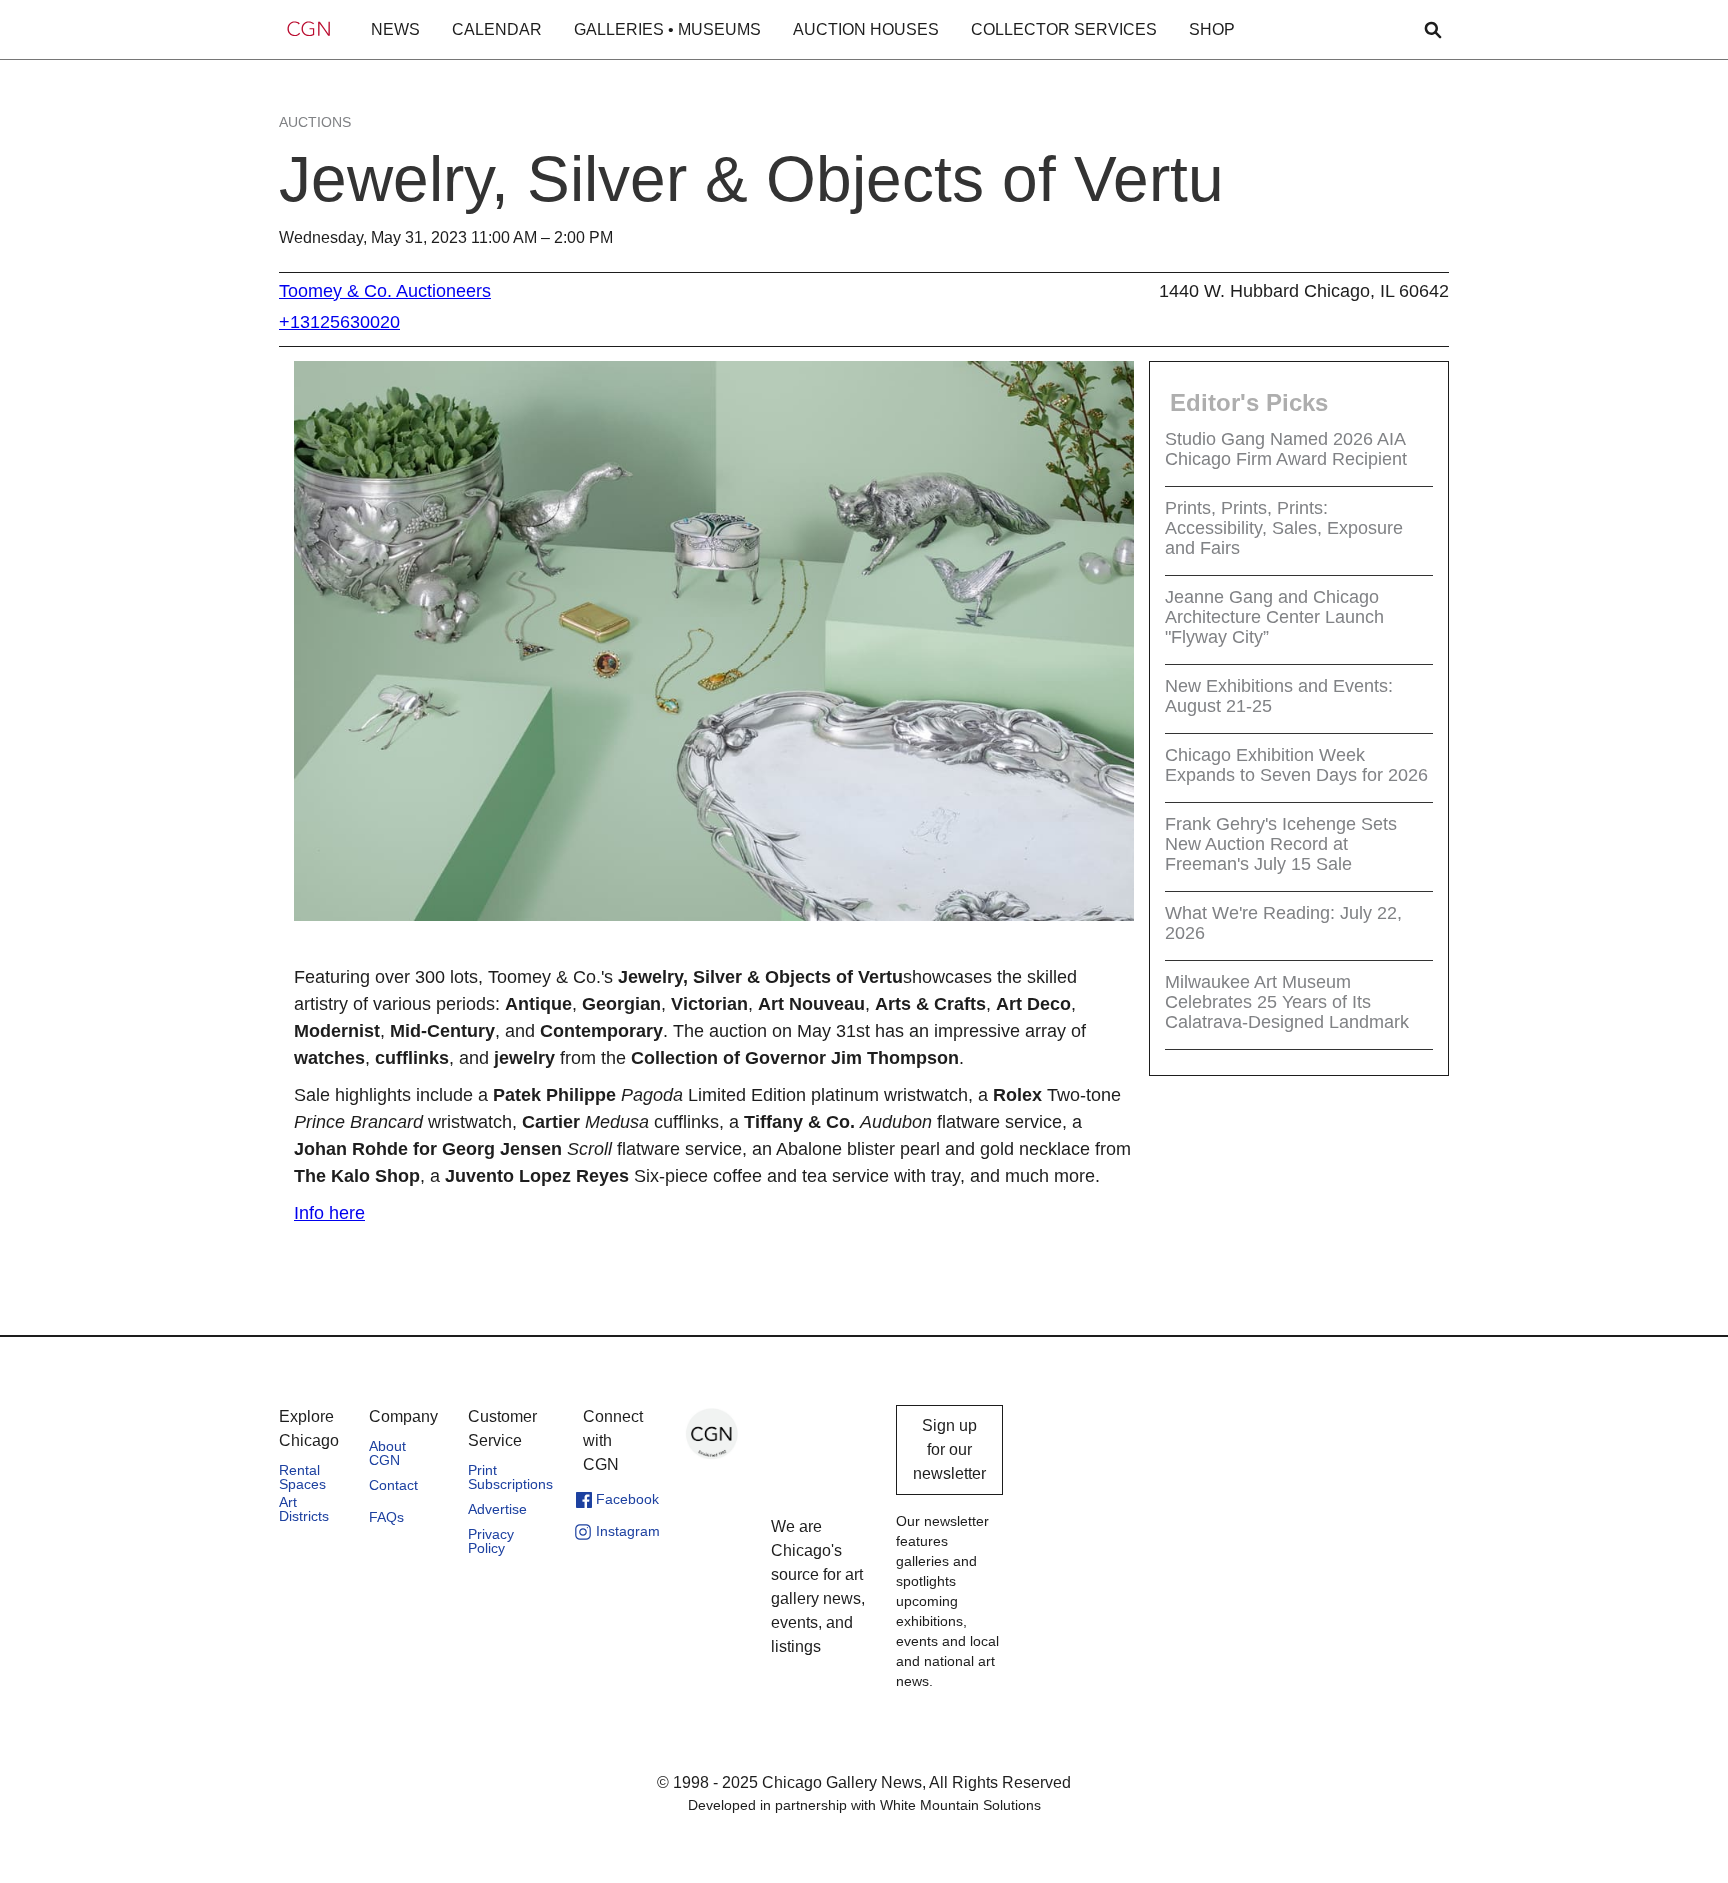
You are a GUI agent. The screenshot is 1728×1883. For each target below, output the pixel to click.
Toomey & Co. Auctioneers (385, 291)
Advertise (497, 1509)
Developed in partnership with (864, 1805)
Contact (393, 1485)
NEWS (395, 29)
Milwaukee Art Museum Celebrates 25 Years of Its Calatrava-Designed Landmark (1287, 1002)
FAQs (386, 1517)
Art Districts (304, 1509)
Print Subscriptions (510, 1477)
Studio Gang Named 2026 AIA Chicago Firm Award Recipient (1286, 449)
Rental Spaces (302, 1477)
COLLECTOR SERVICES (1064, 29)
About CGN (387, 1453)
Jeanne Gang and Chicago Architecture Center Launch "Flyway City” (1274, 617)
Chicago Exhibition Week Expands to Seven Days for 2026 (1296, 765)
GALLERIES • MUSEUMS (667, 29)
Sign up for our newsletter (949, 1449)
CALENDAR (497, 29)
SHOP (1212, 29)
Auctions (315, 122)
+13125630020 (339, 322)
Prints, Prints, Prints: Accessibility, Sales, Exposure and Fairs (1284, 528)
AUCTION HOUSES (866, 29)
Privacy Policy (491, 1541)
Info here (329, 1213)
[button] (395, 30)
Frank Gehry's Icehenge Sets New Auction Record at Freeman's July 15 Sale (1281, 844)
